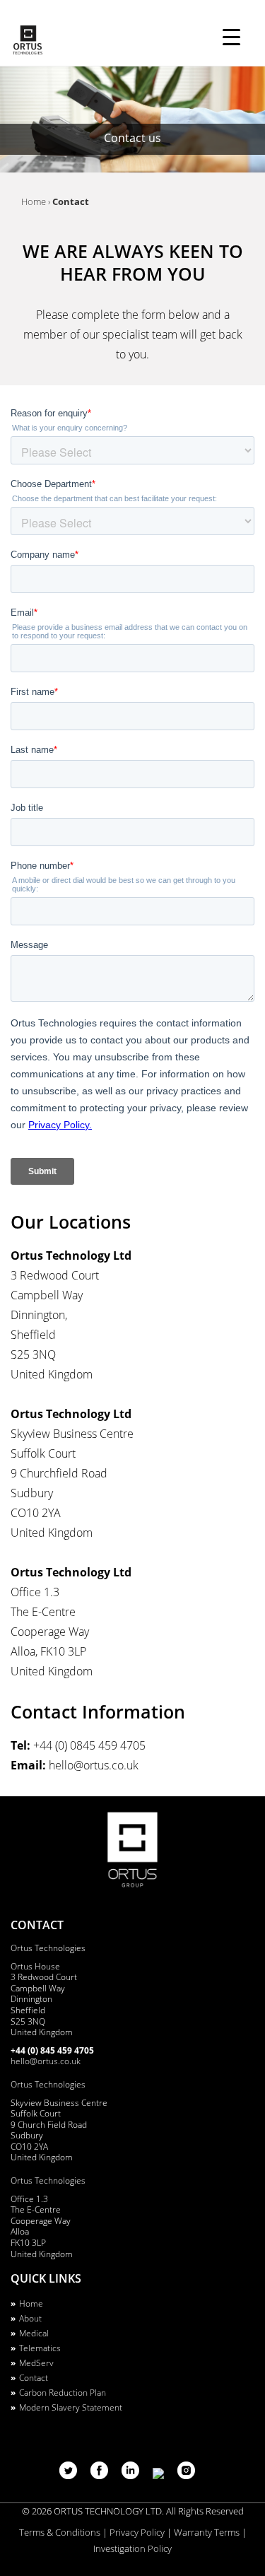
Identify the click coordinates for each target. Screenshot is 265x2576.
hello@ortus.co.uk (46, 2061)
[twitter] (70, 2475)
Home (31, 2303)
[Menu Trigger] (231, 37)
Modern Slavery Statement (71, 2407)
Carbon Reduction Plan (63, 2393)
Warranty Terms (207, 2532)
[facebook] (101, 2475)
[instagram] (186, 2475)
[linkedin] (132, 2475)
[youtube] (160, 2475)
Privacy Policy (137, 2532)
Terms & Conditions (60, 2532)
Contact (34, 2378)
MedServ (36, 2363)
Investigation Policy (132, 2548)
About (30, 2318)
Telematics (40, 2348)
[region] (132, 119)
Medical (34, 2333)
